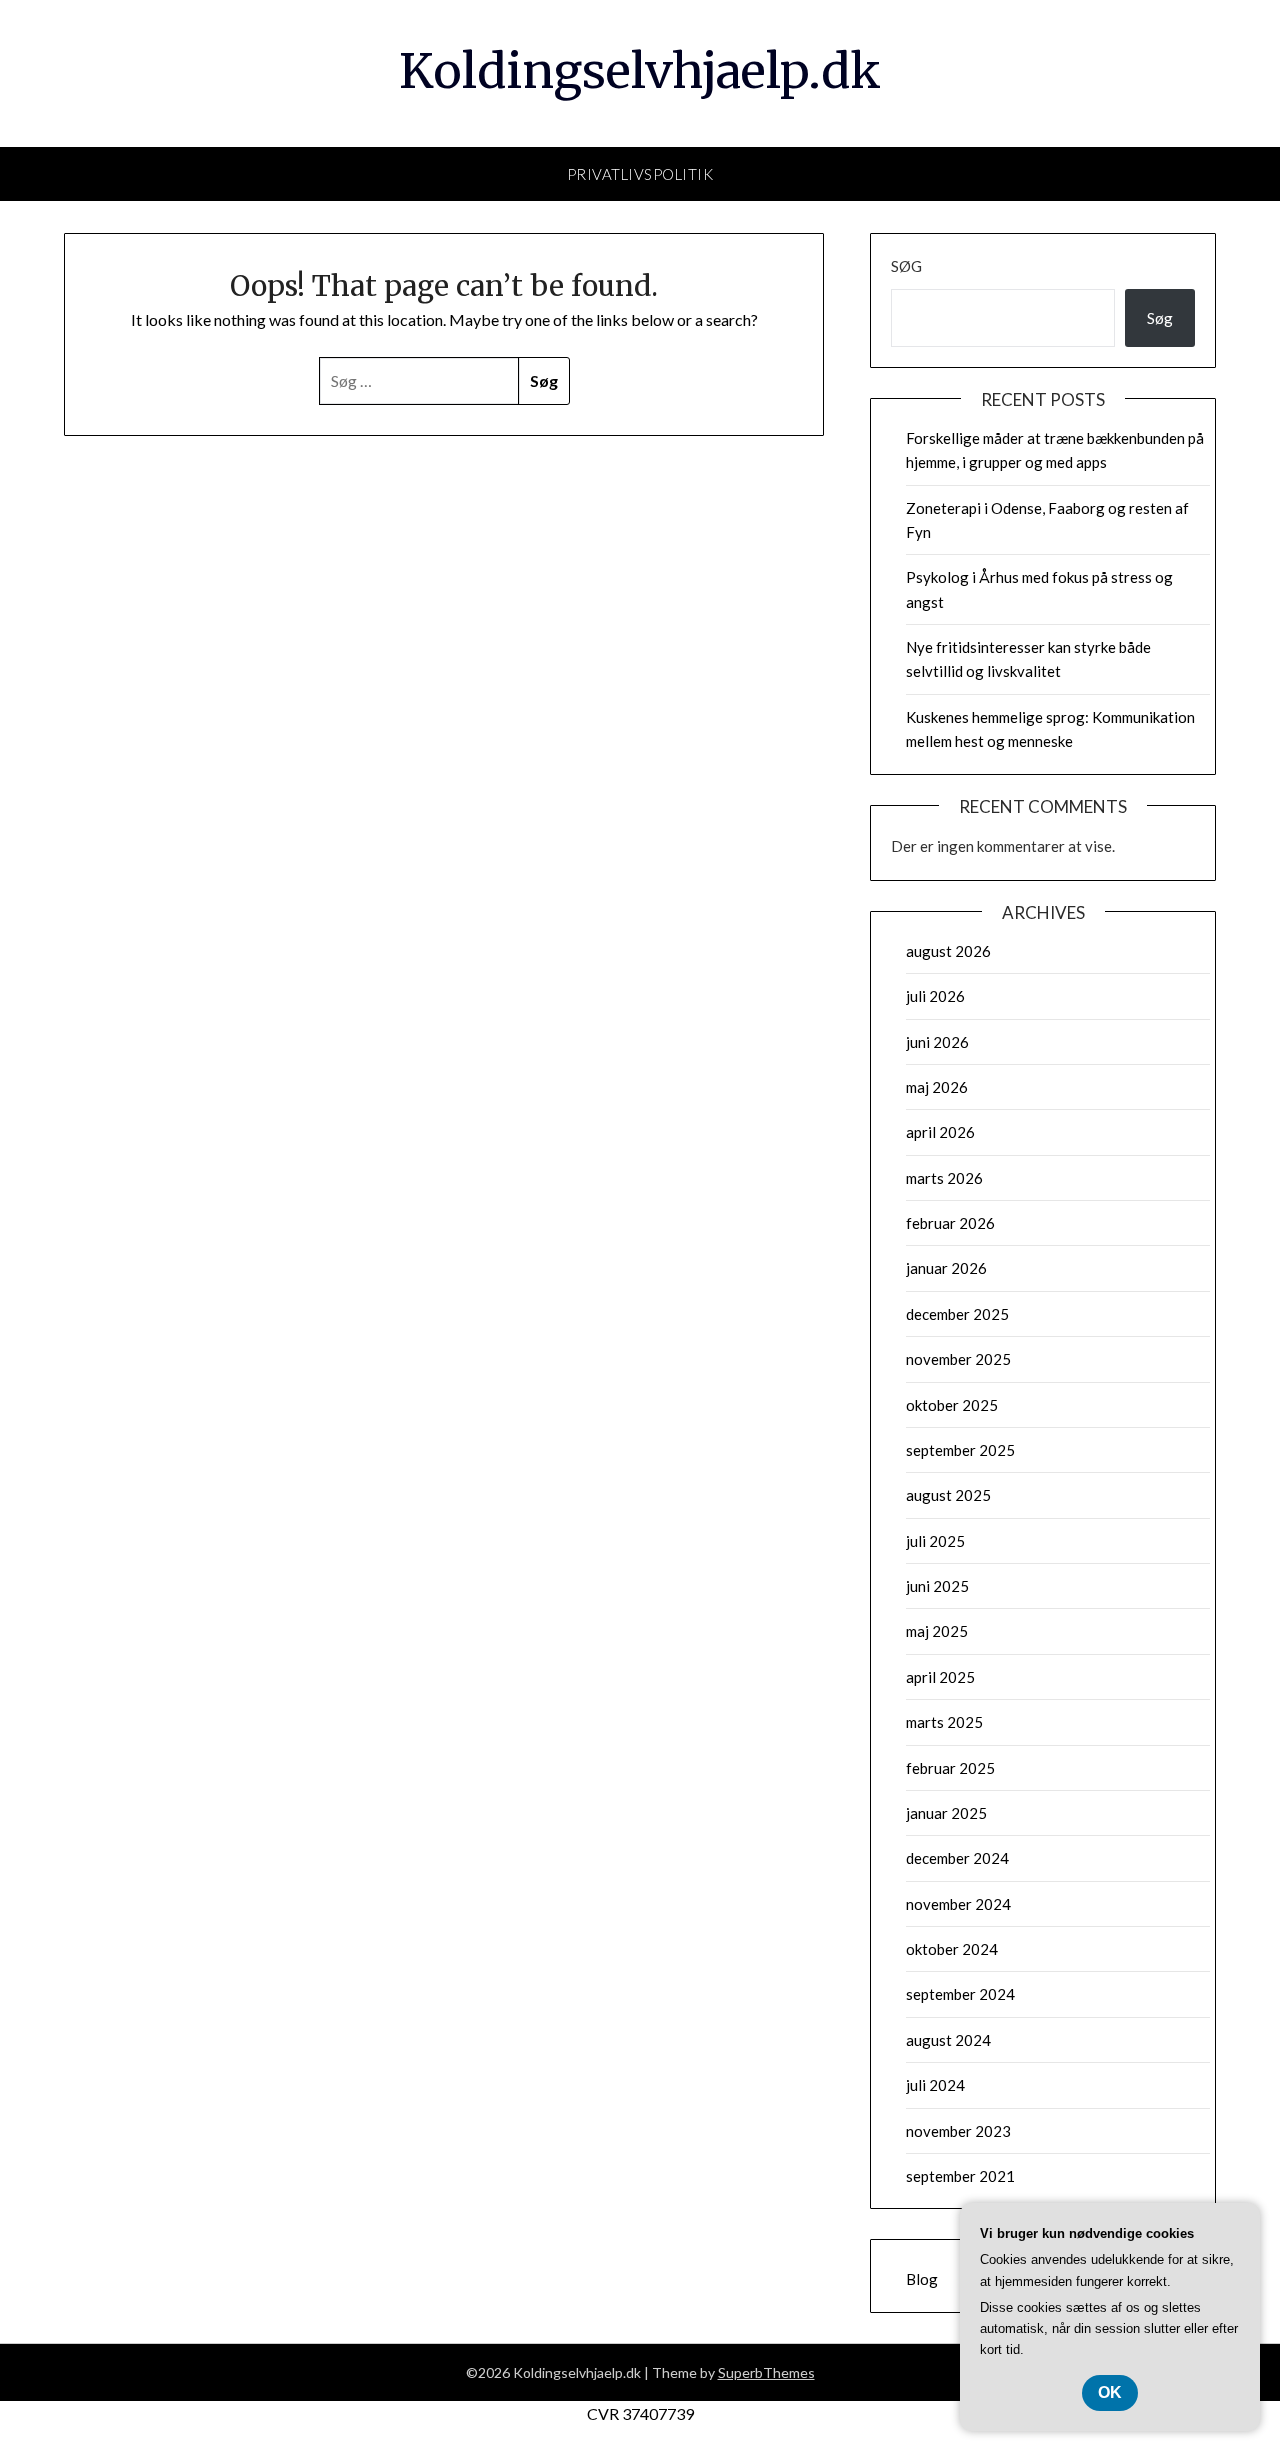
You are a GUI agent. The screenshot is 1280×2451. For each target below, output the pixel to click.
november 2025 (958, 1359)
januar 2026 (946, 1268)
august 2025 (948, 1495)
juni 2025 (937, 1586)
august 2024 (948, 2040)
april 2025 (940, 1677)
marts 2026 (944, 1178)
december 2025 (957, 1314)
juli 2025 (935, 1541)
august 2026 (948, 951)
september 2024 (960, 1994)
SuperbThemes (766, 2372)
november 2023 (958, 2131)
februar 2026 (950, 1223)
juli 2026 (935, 996)
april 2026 (940, 1132)
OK (1110, 2392)
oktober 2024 (952, 1949)
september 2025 (960, 1450)
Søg (906, 266)
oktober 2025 (952, 1405)
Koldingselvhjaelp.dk (640, 71)
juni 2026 (937, 1042)
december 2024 (957, 1858)
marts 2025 (944, 1722)
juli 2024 (935, 2085)
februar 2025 (950, 1768)
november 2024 (958, 1904)
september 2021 (960, 2176)
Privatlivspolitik (640, 174)
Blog (922, 2279)
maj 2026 (937, 1087)
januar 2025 (946, 1813)
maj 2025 (937, 1631)
